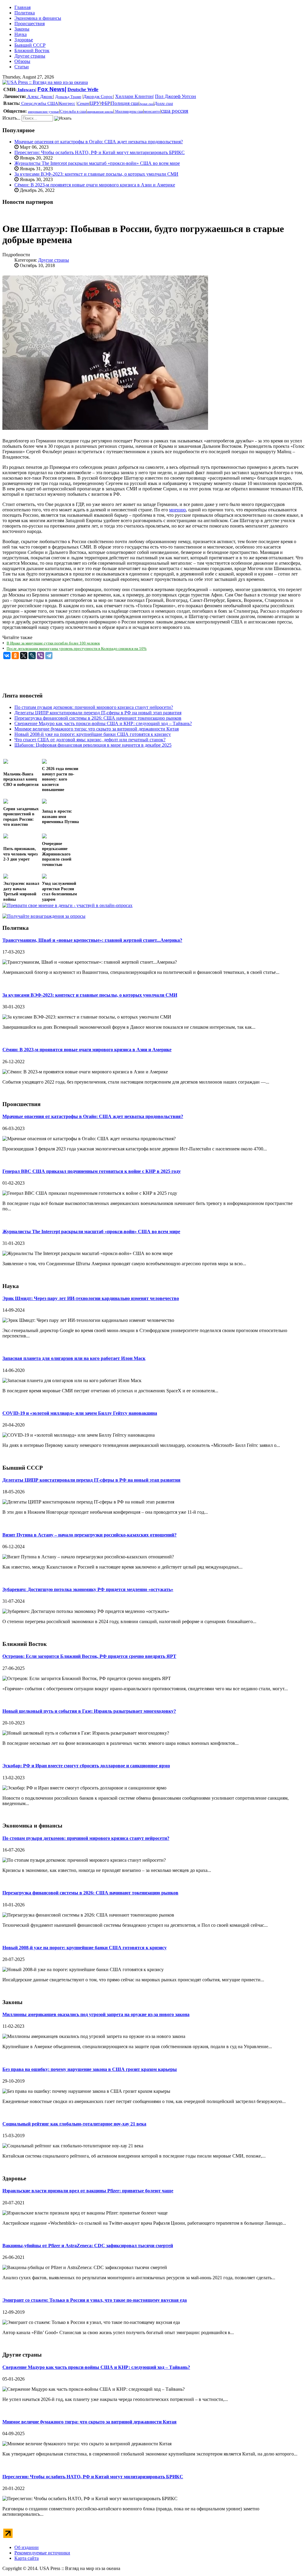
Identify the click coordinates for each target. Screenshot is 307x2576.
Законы (22, 29)
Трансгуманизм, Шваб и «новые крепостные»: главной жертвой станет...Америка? (92, 940)
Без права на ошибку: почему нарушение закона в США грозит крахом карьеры (90, 2069)
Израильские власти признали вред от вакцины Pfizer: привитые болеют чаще (88, 2191)
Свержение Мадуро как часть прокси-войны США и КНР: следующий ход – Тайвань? (96, 2367)
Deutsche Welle (83, 89)
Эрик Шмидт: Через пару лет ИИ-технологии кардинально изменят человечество (91, 1298)
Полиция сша (125, 103)
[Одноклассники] (15, 656)
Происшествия (30, 24)
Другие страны (30, 56)
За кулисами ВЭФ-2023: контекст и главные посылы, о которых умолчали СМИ (96, 174)
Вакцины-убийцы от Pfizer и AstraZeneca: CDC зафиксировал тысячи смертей (88, 2246)
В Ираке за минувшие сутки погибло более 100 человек (53, 643)
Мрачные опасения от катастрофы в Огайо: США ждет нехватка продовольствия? (99, 142)
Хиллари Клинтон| (134, 96)
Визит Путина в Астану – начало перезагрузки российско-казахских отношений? (89, 1535)
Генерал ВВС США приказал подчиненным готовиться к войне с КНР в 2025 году (92, 1171)
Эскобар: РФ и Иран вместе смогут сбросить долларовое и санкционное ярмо (86, 1766)
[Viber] (40, 656)
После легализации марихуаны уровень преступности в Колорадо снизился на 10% (77, 648)
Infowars (26, 90)
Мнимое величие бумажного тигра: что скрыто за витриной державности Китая (89, 2422)
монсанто (152, 111)
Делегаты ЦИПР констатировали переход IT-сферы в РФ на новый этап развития (91, 1480)
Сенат (83, 104)
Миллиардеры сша (129, 112)
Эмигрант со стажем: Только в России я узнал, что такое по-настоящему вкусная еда (95, 2300)
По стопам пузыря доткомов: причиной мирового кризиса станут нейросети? (86, 1838)
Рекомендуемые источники (42, 2553)
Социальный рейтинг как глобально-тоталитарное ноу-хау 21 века (74, 2124)
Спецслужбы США (39, 103)
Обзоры (22, 61)
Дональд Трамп (68, 97)
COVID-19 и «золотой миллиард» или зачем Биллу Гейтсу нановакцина (80, 1413)
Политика (25, 13)
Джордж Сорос (98, 97)
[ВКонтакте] (7, 656)
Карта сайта (27, 2558)
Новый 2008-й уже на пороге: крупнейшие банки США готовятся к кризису (85, 1948)
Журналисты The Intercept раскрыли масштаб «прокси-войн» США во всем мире (97, 163)
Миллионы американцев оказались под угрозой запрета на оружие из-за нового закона (96, 2014)
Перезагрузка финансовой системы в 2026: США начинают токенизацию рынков (90, 1893)
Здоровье (24, 40)
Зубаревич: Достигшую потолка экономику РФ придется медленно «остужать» (88, 1589)
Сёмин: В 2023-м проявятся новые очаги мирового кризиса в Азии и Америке (95, 185)
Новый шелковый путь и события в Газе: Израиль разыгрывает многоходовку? (89, 1711)
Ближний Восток (32, 51)
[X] (24, 656)
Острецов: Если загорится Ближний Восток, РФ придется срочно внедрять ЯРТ (89, 1656)
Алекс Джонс (40, 97)
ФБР (105, 103)
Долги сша (164, 104)
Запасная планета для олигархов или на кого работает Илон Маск (74, 1358)
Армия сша (146, 104)
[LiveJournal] (32, 656)
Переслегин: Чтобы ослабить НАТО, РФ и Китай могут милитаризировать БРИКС (100, 152)
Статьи (22, 67)
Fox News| (52, 89)
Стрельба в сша (73, 111)
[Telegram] (49, 656)
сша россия (175, 111)
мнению (177, 510)
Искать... (11, 118)
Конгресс (67, 104)
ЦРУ (95, 103)
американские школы (100, 112)
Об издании (27, 2547)
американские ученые (43, 112)
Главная (22, 7)
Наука (21, 34)
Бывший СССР (30, 45)
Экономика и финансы (38, 18)
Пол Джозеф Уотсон (176, 96)
